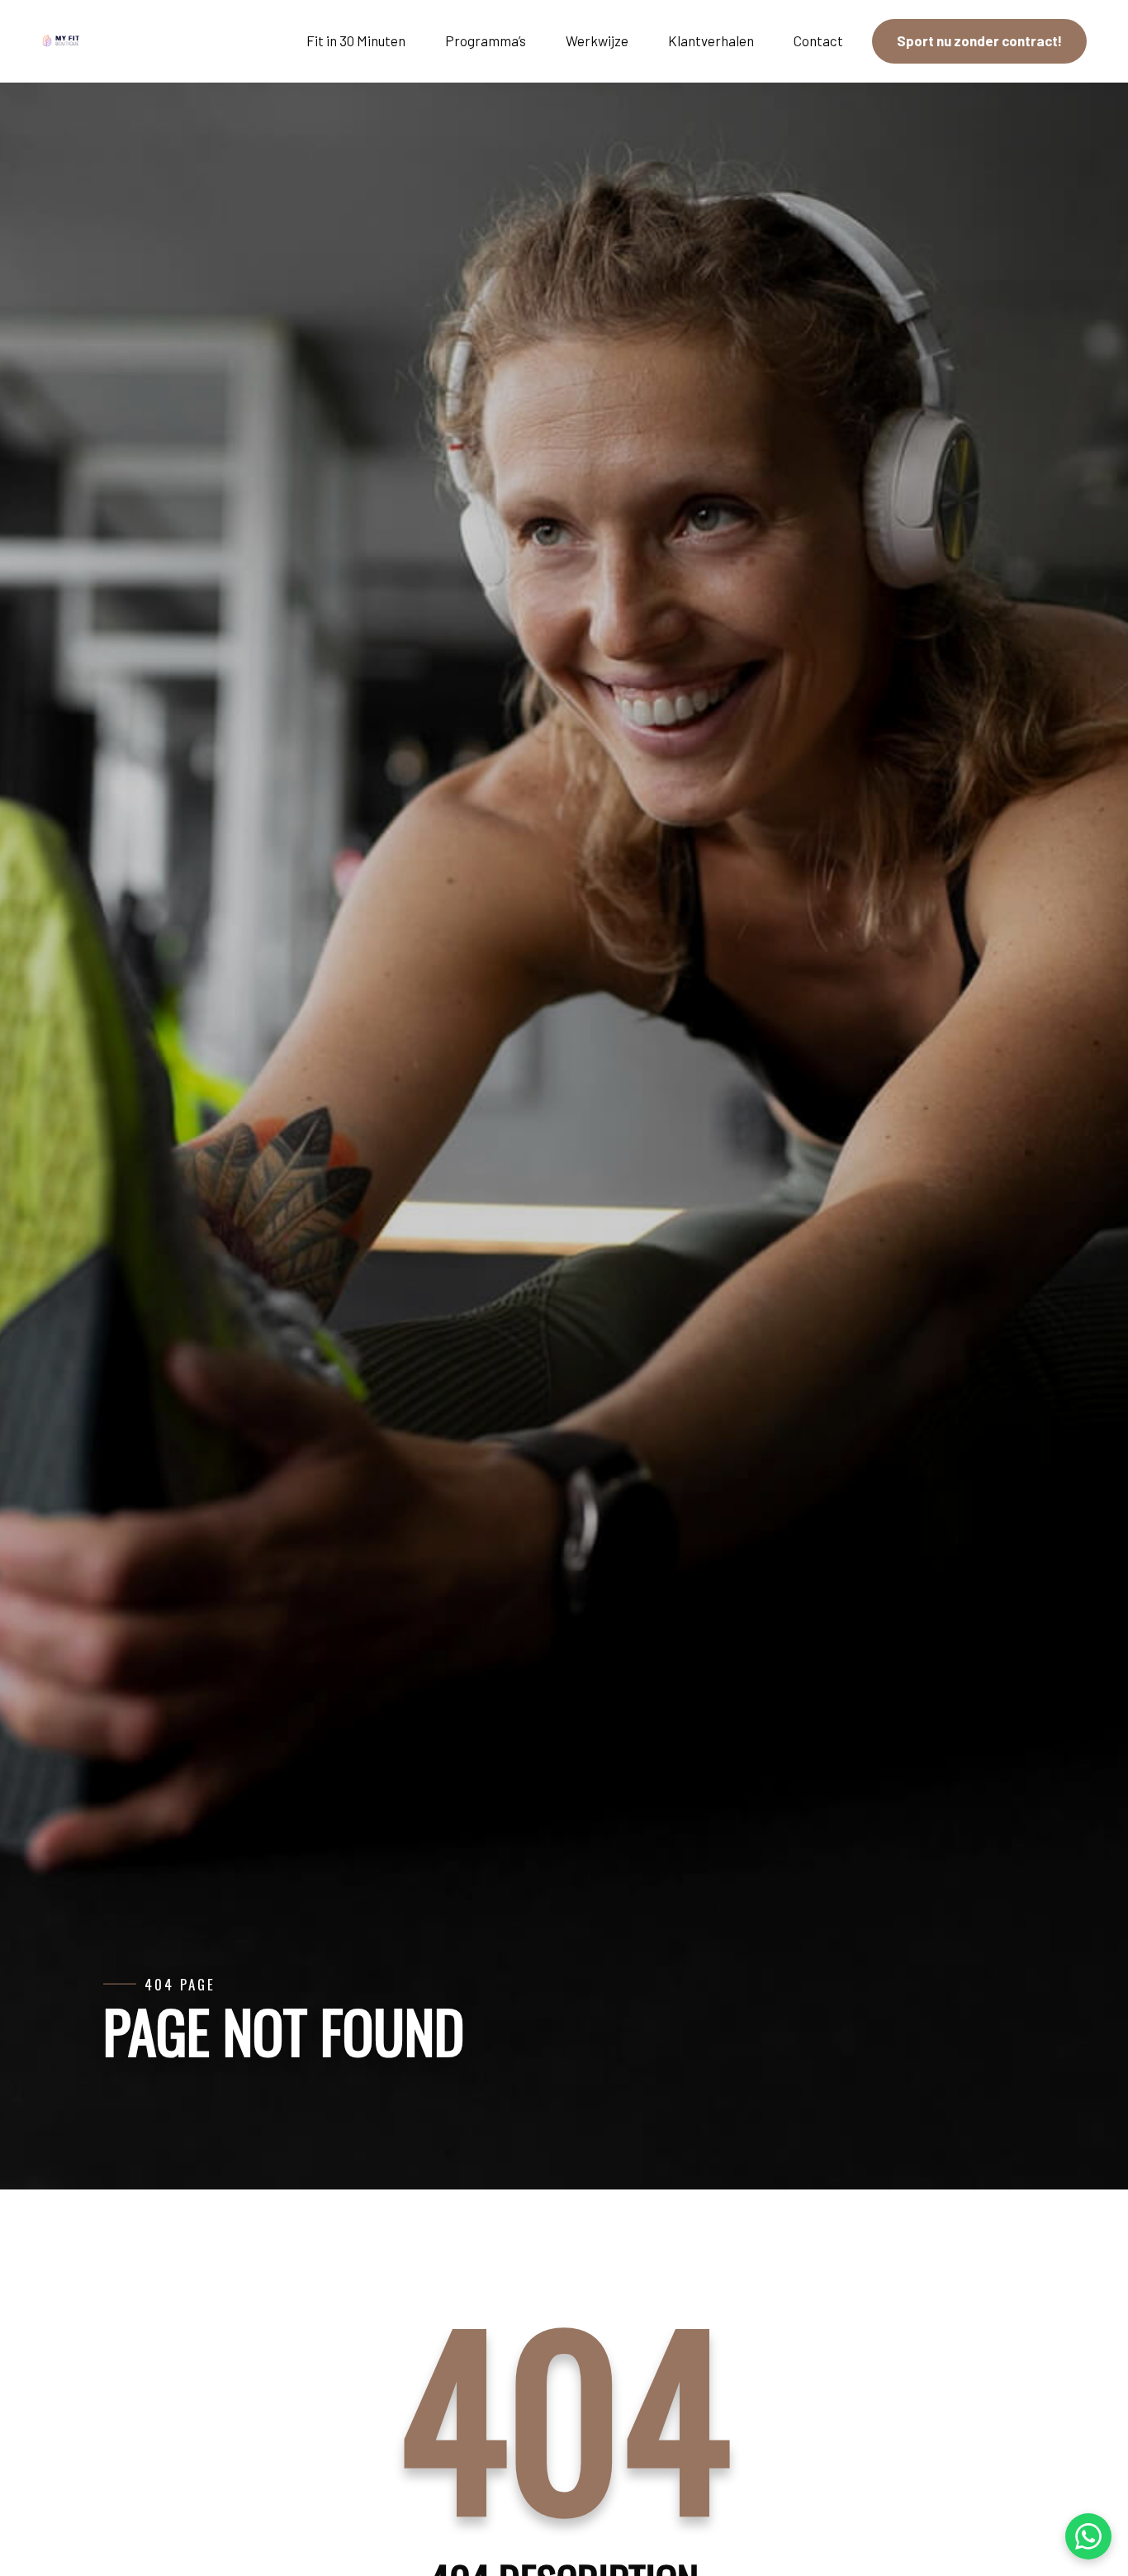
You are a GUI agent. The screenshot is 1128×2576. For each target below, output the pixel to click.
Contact (818, 40)
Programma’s (486, 40)
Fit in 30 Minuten (356, 40)
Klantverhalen (711, 40)
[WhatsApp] (1088, 2536)
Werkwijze (597, 40)
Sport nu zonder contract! (979, 40)
